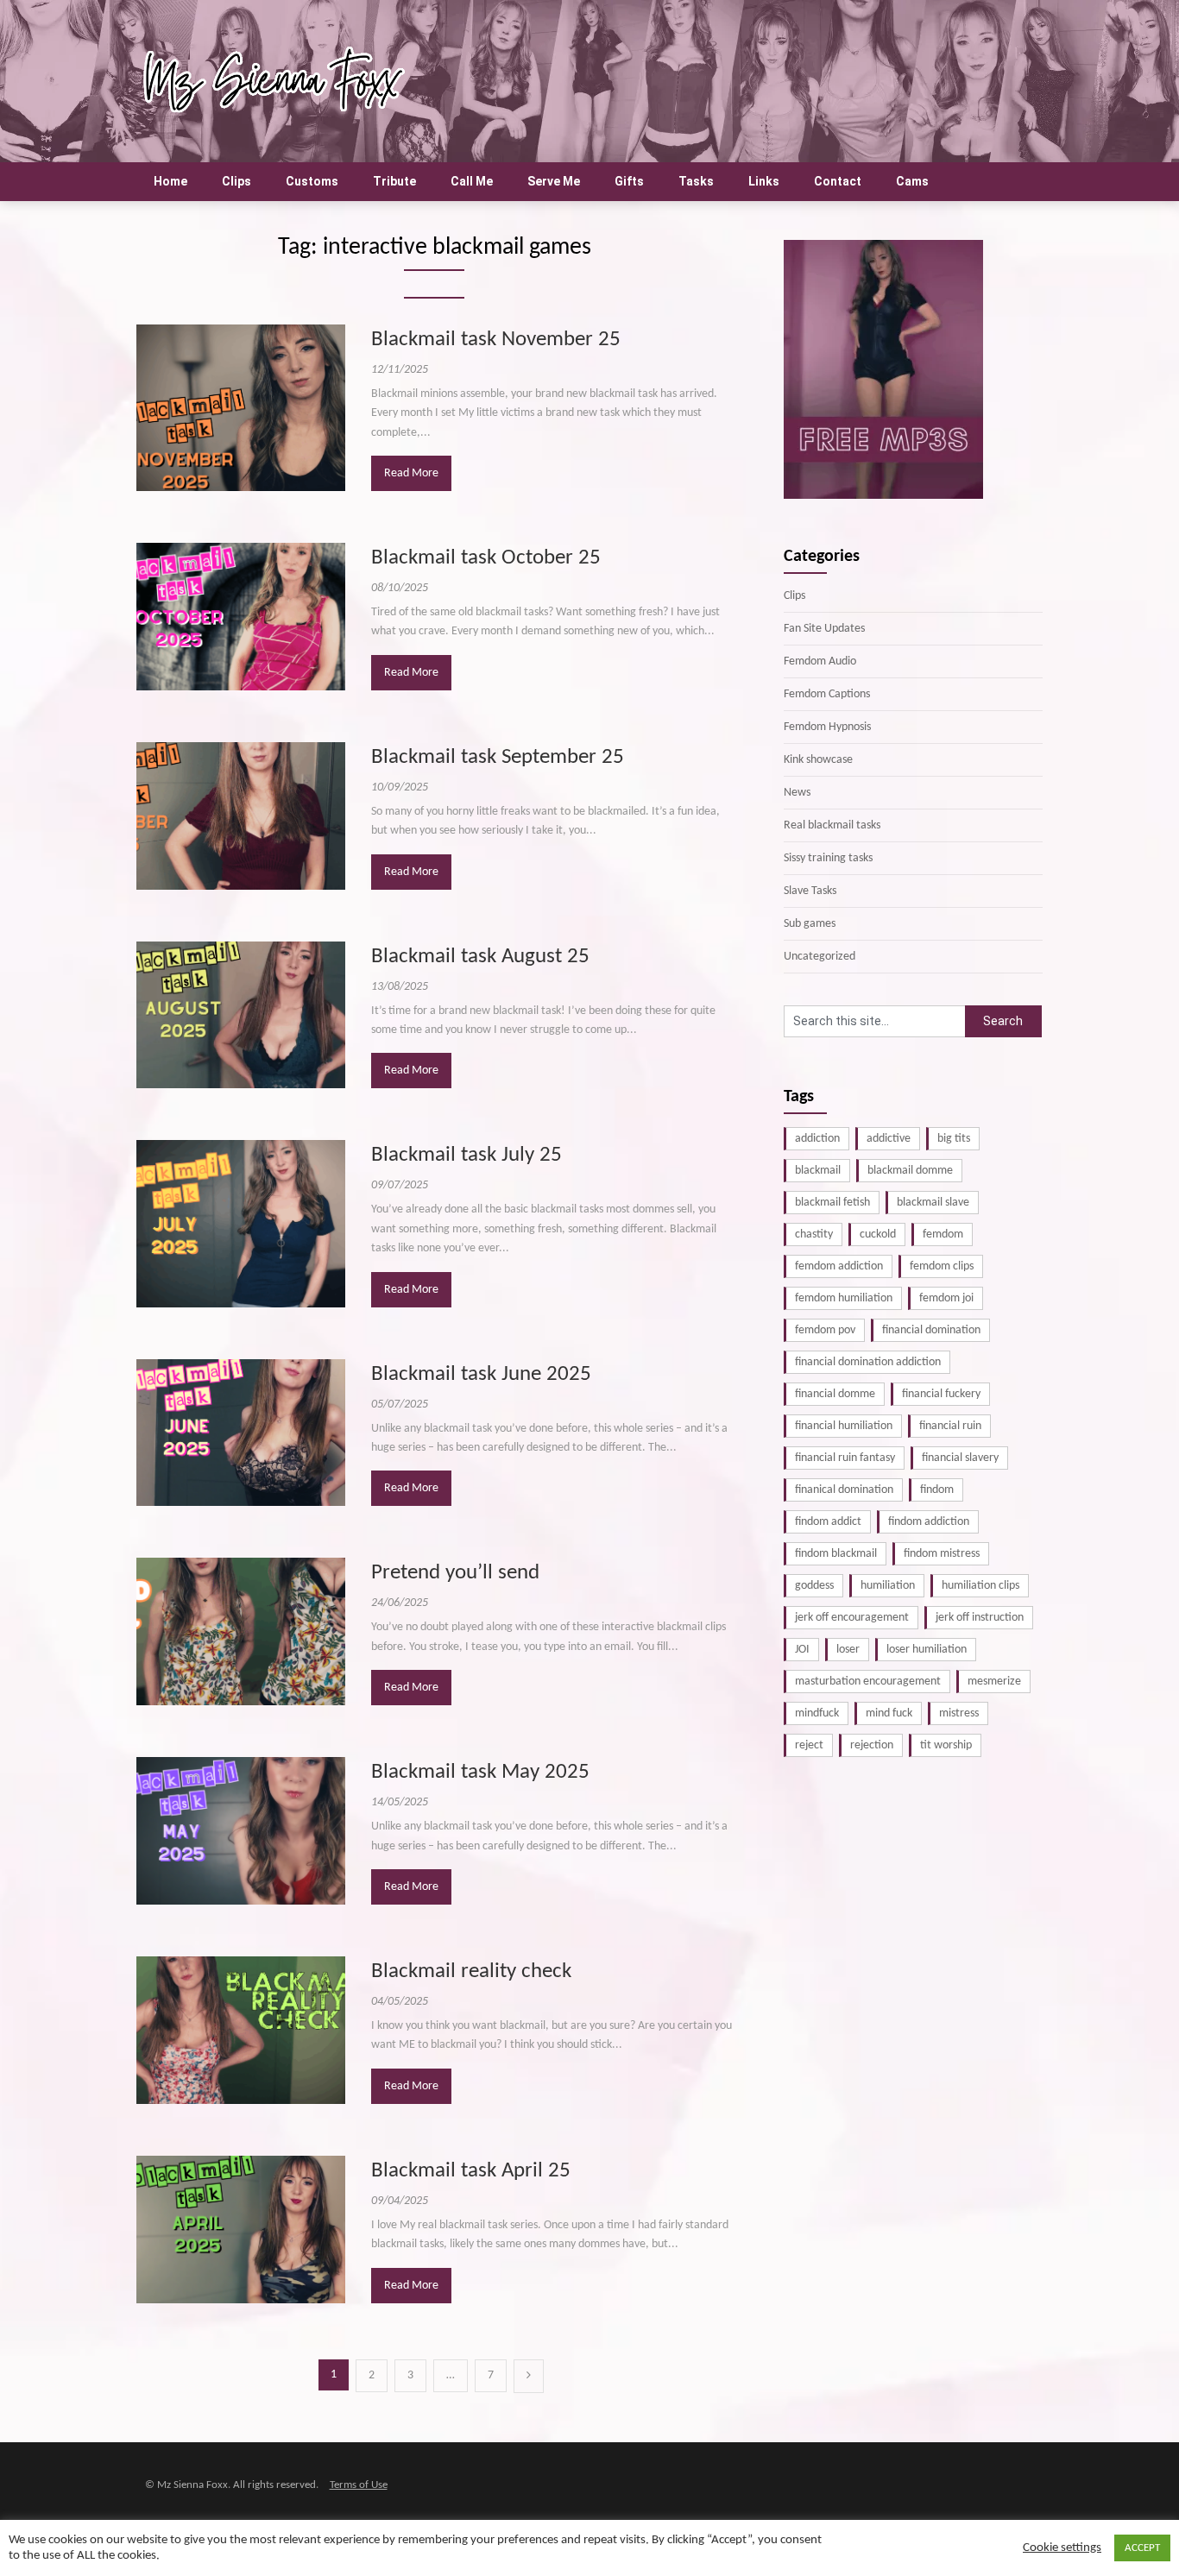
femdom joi (946, 1298)
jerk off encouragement (852, 1618)
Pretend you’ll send (455, 1573)
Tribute (394, 181)
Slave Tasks (810, 891)
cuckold (878, 1234)
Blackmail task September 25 (498, 757)
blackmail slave (933, 1203)
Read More (411, 473)
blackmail (818, 1171)
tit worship (946, 1745)
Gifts (629, 181)
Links (764, 181)
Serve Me (554, 181)
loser (848, 1650)
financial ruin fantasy (845, 1458)
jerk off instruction (980, 1618)
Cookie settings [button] (1062, 2548)
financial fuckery (941, 1394)
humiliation (888, 1586)
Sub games (810, 924)
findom (937, 1490)
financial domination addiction (868, 1362)
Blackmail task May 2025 (480, 1772)
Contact (838, 181)
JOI (802, 1650)
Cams (912, 181)
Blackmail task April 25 (471, 2171)
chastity (814, 1234)
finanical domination (844, 1490)
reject (809, 1745)
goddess (814, 1586)
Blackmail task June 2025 (481, 1374)
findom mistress (942, 1554)
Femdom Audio (820, 661)
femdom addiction (839, 1266)
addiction (817, 1139)
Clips (236, 181)
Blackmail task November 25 (496, 340)
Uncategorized (820, 957)
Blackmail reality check (471, 1971)
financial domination (931, 1330)
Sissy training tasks (828, 858)
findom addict (828, 1522)
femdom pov (825, 1330)
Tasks (696, 181)
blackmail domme (910, 1171)
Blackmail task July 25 (467, 1155)
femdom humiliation (844, 1298)
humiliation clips (980, 1586)
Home (170, 181)
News (797, 793)
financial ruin (950, 1426)
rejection (872, 1745)
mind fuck (889, 1713)
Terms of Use (359, 2485)
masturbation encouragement (868, 1682)
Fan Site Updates (824, 629)
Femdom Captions (827, 694)
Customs (312, 181)
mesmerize (994, 1682)
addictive (889, 1139)
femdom (943, 1234)
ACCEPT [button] (1142, 2548)
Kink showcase (818, 760)
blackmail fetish (832, 1203)
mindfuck (817, 1713)
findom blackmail (836, 1554)
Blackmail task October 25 (486, 558)
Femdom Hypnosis (827, 727)
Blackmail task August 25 (480, 957)
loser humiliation (927, 1650)
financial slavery (960, 1458)
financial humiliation (844, 1426)
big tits (954, 1139)
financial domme (835, 1394)
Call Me (472, 181)
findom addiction (929, 1522)
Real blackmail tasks (832, 825)
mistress (959, 1713)
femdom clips (942, 1266)
